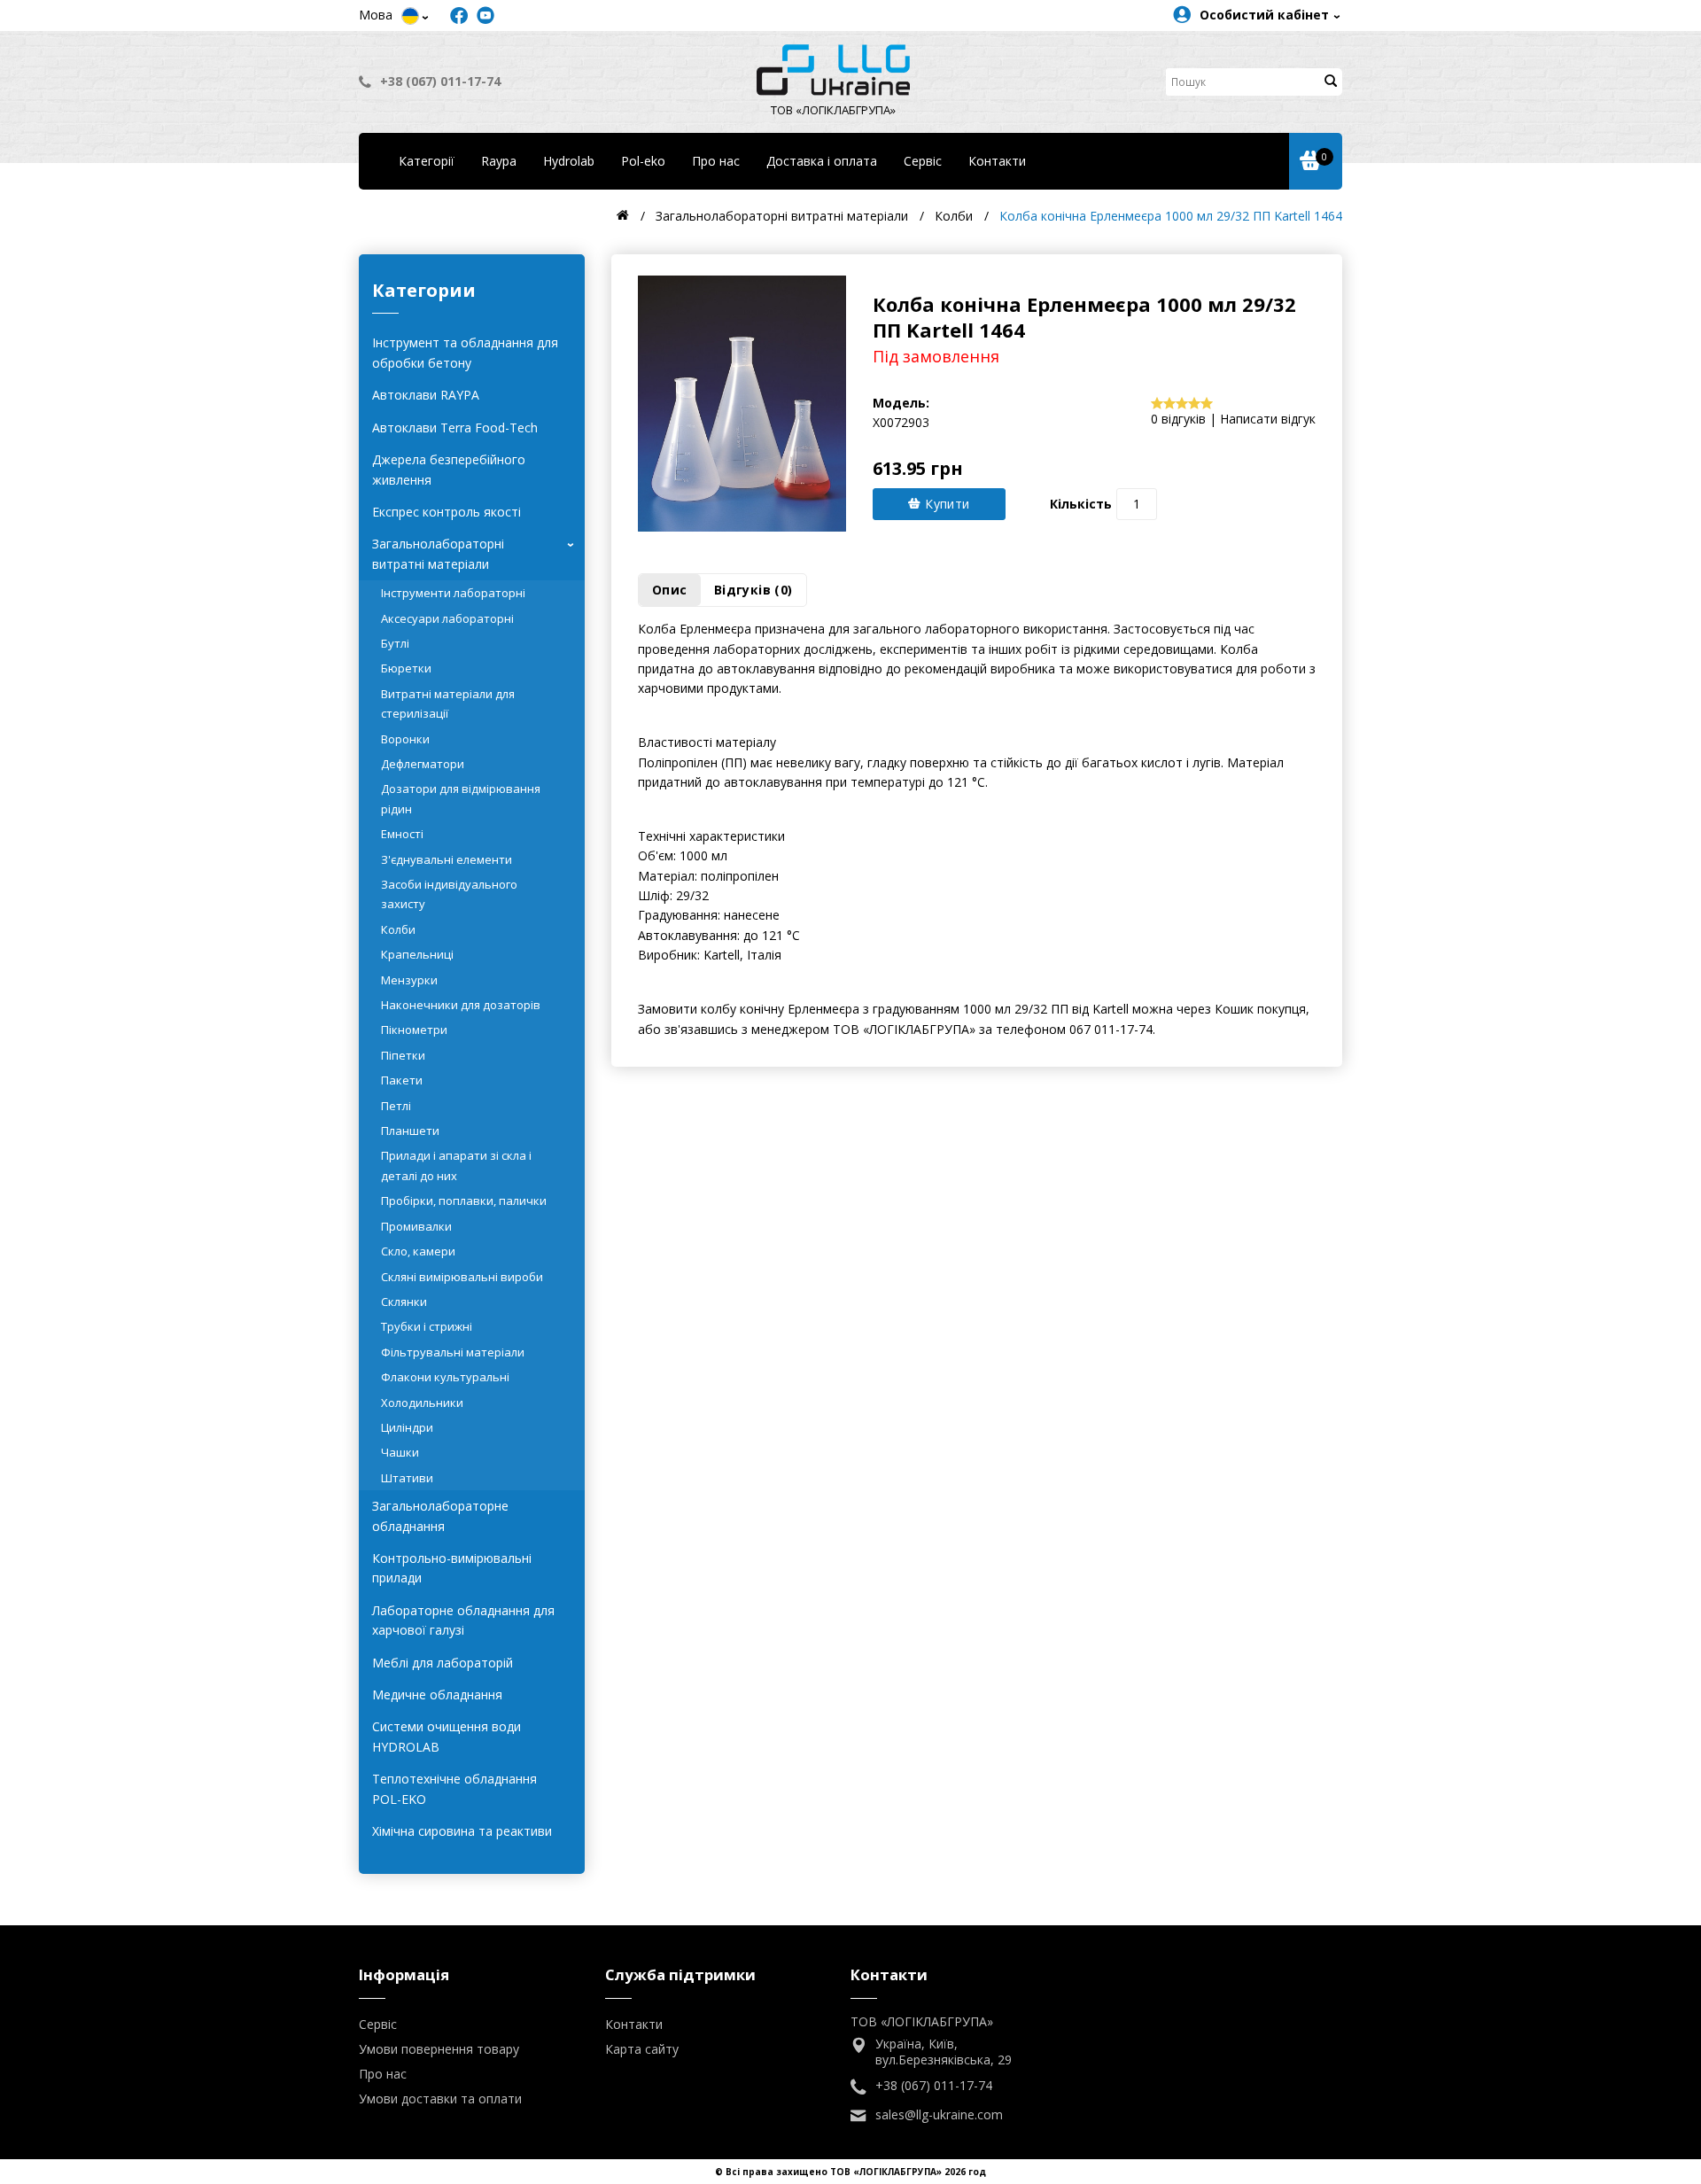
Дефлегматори (423, 764)
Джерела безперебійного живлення (449, 469)
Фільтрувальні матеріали (453, 1352)
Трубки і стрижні (427, 1326)
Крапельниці (417, 954)
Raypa (499, 161)
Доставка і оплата (822, 161)
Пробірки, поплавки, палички (464, 1201)
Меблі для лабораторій (443, 1663)
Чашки (400, 1452)
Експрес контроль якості (447, 512)
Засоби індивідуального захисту (449, 894)
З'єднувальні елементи (447, 859)
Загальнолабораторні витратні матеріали (476, 553)
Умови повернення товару (439, 2049)
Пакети (402, 1080)
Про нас (716, 161)
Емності (402, 834)
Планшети (410, 1131)
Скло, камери (418, 1251)
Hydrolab (569, 161)
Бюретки (406, 668)
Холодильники (422, 1403)
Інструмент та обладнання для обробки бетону (465, 352)
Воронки (405, 739)
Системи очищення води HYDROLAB (447, 1736)
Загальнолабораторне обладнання (440, 1516)
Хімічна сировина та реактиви (462, 1831)
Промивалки (416, 1226)
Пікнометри (414, 1030)
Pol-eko (643, 161)
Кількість (1081, 504)
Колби (398, 929)
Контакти (997, 161)
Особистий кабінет (1264, 15)
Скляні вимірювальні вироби (462, 1277)
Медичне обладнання (437, 1694)
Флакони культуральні (445, 1377)
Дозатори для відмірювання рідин (461, 798)
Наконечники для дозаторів (461, 1005)
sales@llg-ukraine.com (939, 2115)
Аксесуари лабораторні (447, 618)
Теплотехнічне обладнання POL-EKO (454, 1788)
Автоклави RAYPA (426, 395)
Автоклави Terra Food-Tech (455, 427)
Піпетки (403, 1055)
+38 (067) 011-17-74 (440, 81)
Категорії (427, 161)
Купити (946, 504)
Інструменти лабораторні (453, 593)
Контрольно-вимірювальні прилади (452, 1568)
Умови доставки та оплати (440, 2099)
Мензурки (409, 980)
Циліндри (407, 1427)
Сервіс (923, 161)
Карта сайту (642, 2049)
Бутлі (395, 643)
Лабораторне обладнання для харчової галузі (463, 1620)
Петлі (396, 1106)
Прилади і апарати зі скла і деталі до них (456, 1165)
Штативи (407, 1478)
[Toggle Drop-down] (410, 16)
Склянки (404, 1302)
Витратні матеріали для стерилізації (448, 703)
